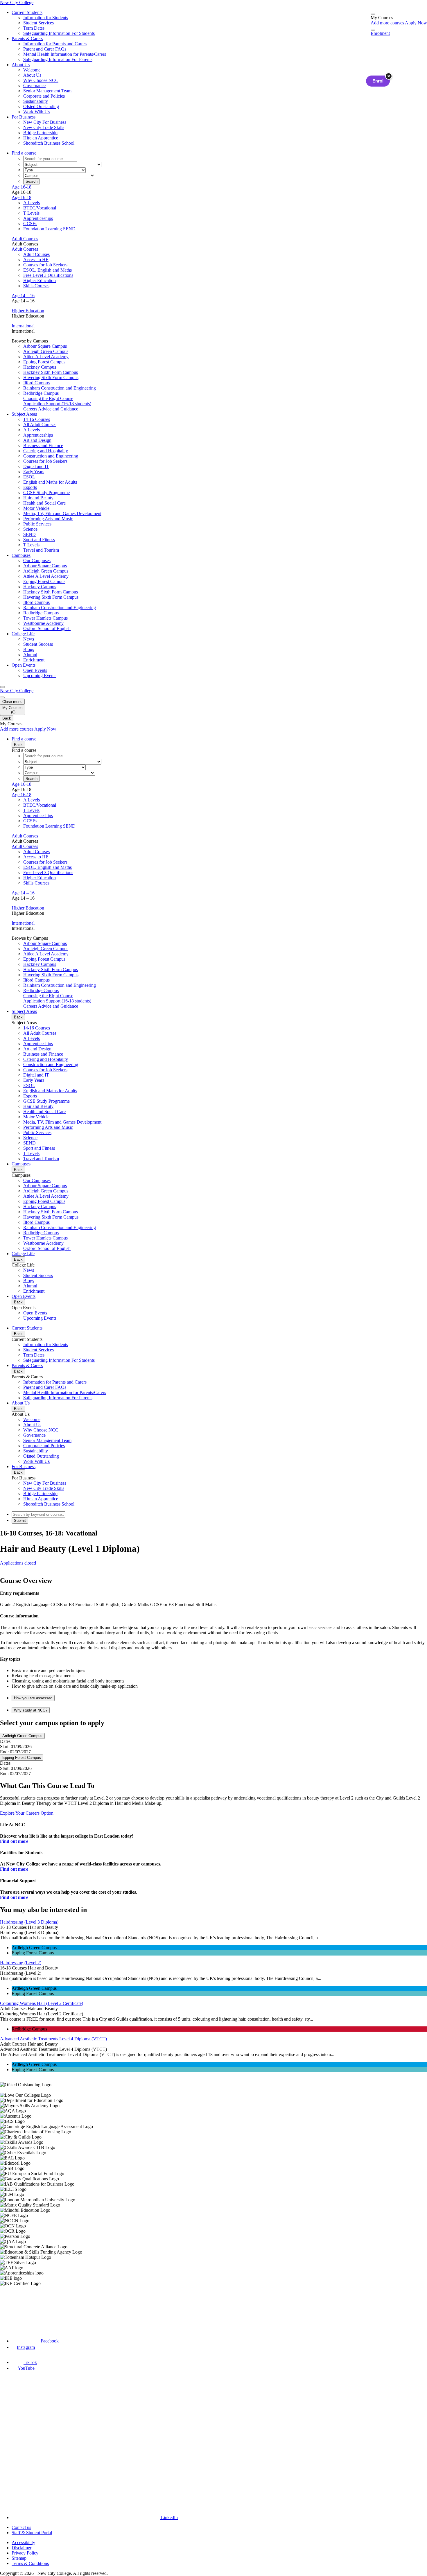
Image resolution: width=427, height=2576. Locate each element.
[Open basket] (373, 14)
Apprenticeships (38, 218)
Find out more (14, 1841)
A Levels (32, 203)
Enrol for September (19, 1568)
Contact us (21, 2527)
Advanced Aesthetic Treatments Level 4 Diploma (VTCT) (53, 2039)
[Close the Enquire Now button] (389, 76)
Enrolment (380, 33)
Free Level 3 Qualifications (48, 275)
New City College (17, 691)
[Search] (373, 30)
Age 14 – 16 (23, 296)
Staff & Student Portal (32, 2533)
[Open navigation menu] (2, 687)
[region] (214, 2184)
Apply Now (416, 23)
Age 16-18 (21, 187)
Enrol (378, 81)
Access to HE (36, 260)
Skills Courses (36, 286)
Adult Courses (25, 239)
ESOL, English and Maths (47, 270)
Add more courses (388, 23)
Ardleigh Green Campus (22, 1736)
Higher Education (40, 280)
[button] (219, 1698)
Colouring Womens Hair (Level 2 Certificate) (42, 2003)
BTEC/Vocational (40, 208)
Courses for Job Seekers (45, 265)
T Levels (31, 213)
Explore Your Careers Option (27, 1813)
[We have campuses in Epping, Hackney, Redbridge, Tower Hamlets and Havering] (28, 2307)
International (23, 326)
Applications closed (18, 1563)
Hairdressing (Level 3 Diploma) (29, 1922)
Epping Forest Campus (22, 1758)
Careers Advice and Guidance (51, 409)
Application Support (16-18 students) (57, 404)
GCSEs (30, 224)
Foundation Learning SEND (49, 229)
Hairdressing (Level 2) (21, 1963)
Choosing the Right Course (48, 398)
